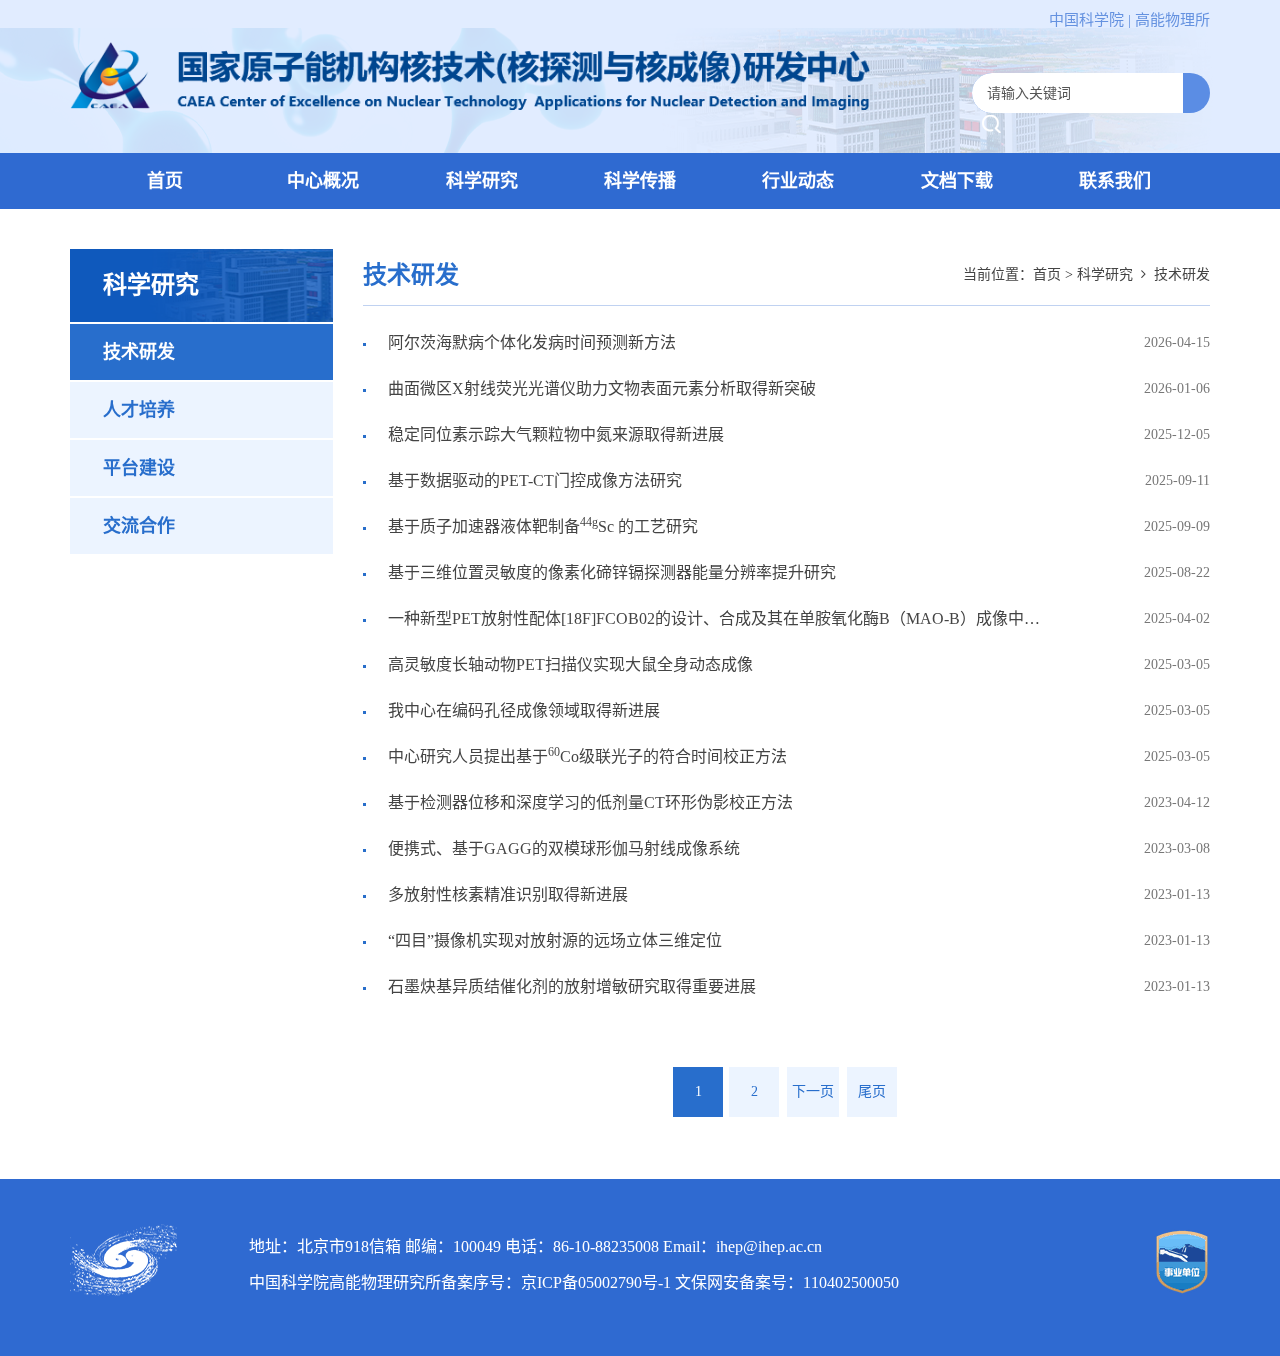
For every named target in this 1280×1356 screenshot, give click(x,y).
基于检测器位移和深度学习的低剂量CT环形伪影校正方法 (588, 802)
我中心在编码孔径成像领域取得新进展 (522, 710)
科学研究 (482, 181)
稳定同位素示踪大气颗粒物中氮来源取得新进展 (554, 434)
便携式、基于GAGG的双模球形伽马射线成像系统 (562, 848)
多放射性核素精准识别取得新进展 (506, 894)
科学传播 (640, 181)
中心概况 (323, 181)
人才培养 (139, 410)
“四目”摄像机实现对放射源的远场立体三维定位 (553, 940)
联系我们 (1115, 181)
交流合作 (139, 526)
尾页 (872, 1091)
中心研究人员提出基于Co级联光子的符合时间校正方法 (585, 755)
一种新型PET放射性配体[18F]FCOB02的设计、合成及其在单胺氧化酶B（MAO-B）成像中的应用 (701, 624)
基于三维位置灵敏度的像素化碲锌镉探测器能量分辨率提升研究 (610, 572)
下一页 (813, 1091)
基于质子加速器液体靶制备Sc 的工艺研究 (541, 525)
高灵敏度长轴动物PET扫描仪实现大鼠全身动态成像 (568, 664)
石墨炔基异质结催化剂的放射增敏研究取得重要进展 (570, 986)
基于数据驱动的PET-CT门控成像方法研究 (533, 480)
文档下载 (957, 181)
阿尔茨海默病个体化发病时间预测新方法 (530, 342)
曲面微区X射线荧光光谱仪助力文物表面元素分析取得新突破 (600, 388)
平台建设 (139, 468)
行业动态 (798, 181)
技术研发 (139, 352)
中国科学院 (1086, 20)
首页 (165, 181)
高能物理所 (1172, 20)
